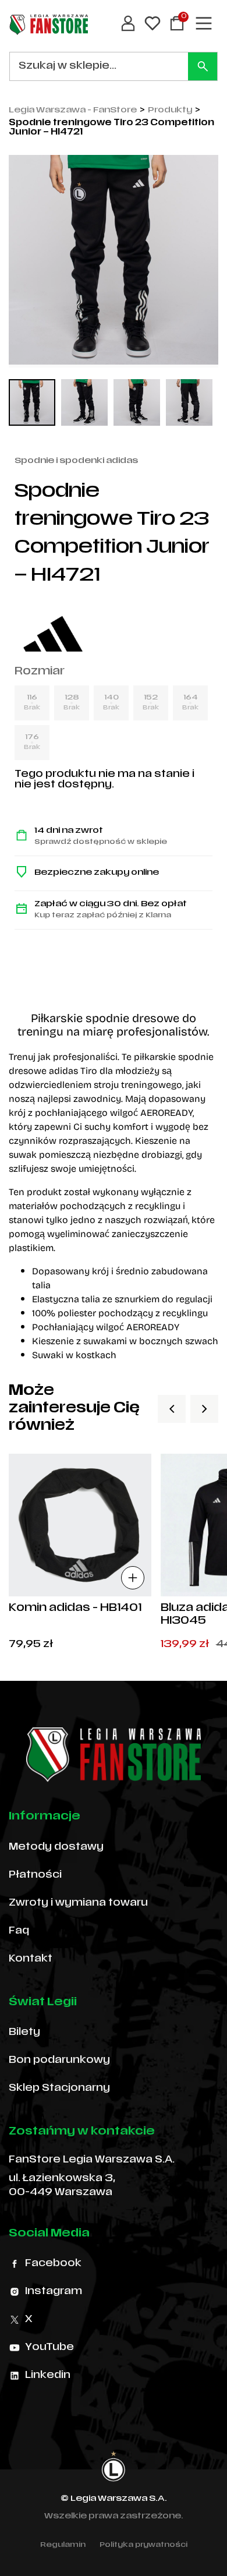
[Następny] (204, 1409)
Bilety (24, 2033)
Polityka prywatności (143, 2545)
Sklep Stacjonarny (59, 2089)
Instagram (54, 2292)
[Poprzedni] (172, 1409)
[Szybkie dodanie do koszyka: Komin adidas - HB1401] (133, 1578)
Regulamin (63, 2545)
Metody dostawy (56, 1847)
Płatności (35, 1875)
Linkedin (48, 2376)
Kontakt (31, 1959)
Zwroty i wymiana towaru (78, 1903)
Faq (19, 1931)
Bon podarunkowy (59, 2061)
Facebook (53, 2264)
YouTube (49, 2348)
